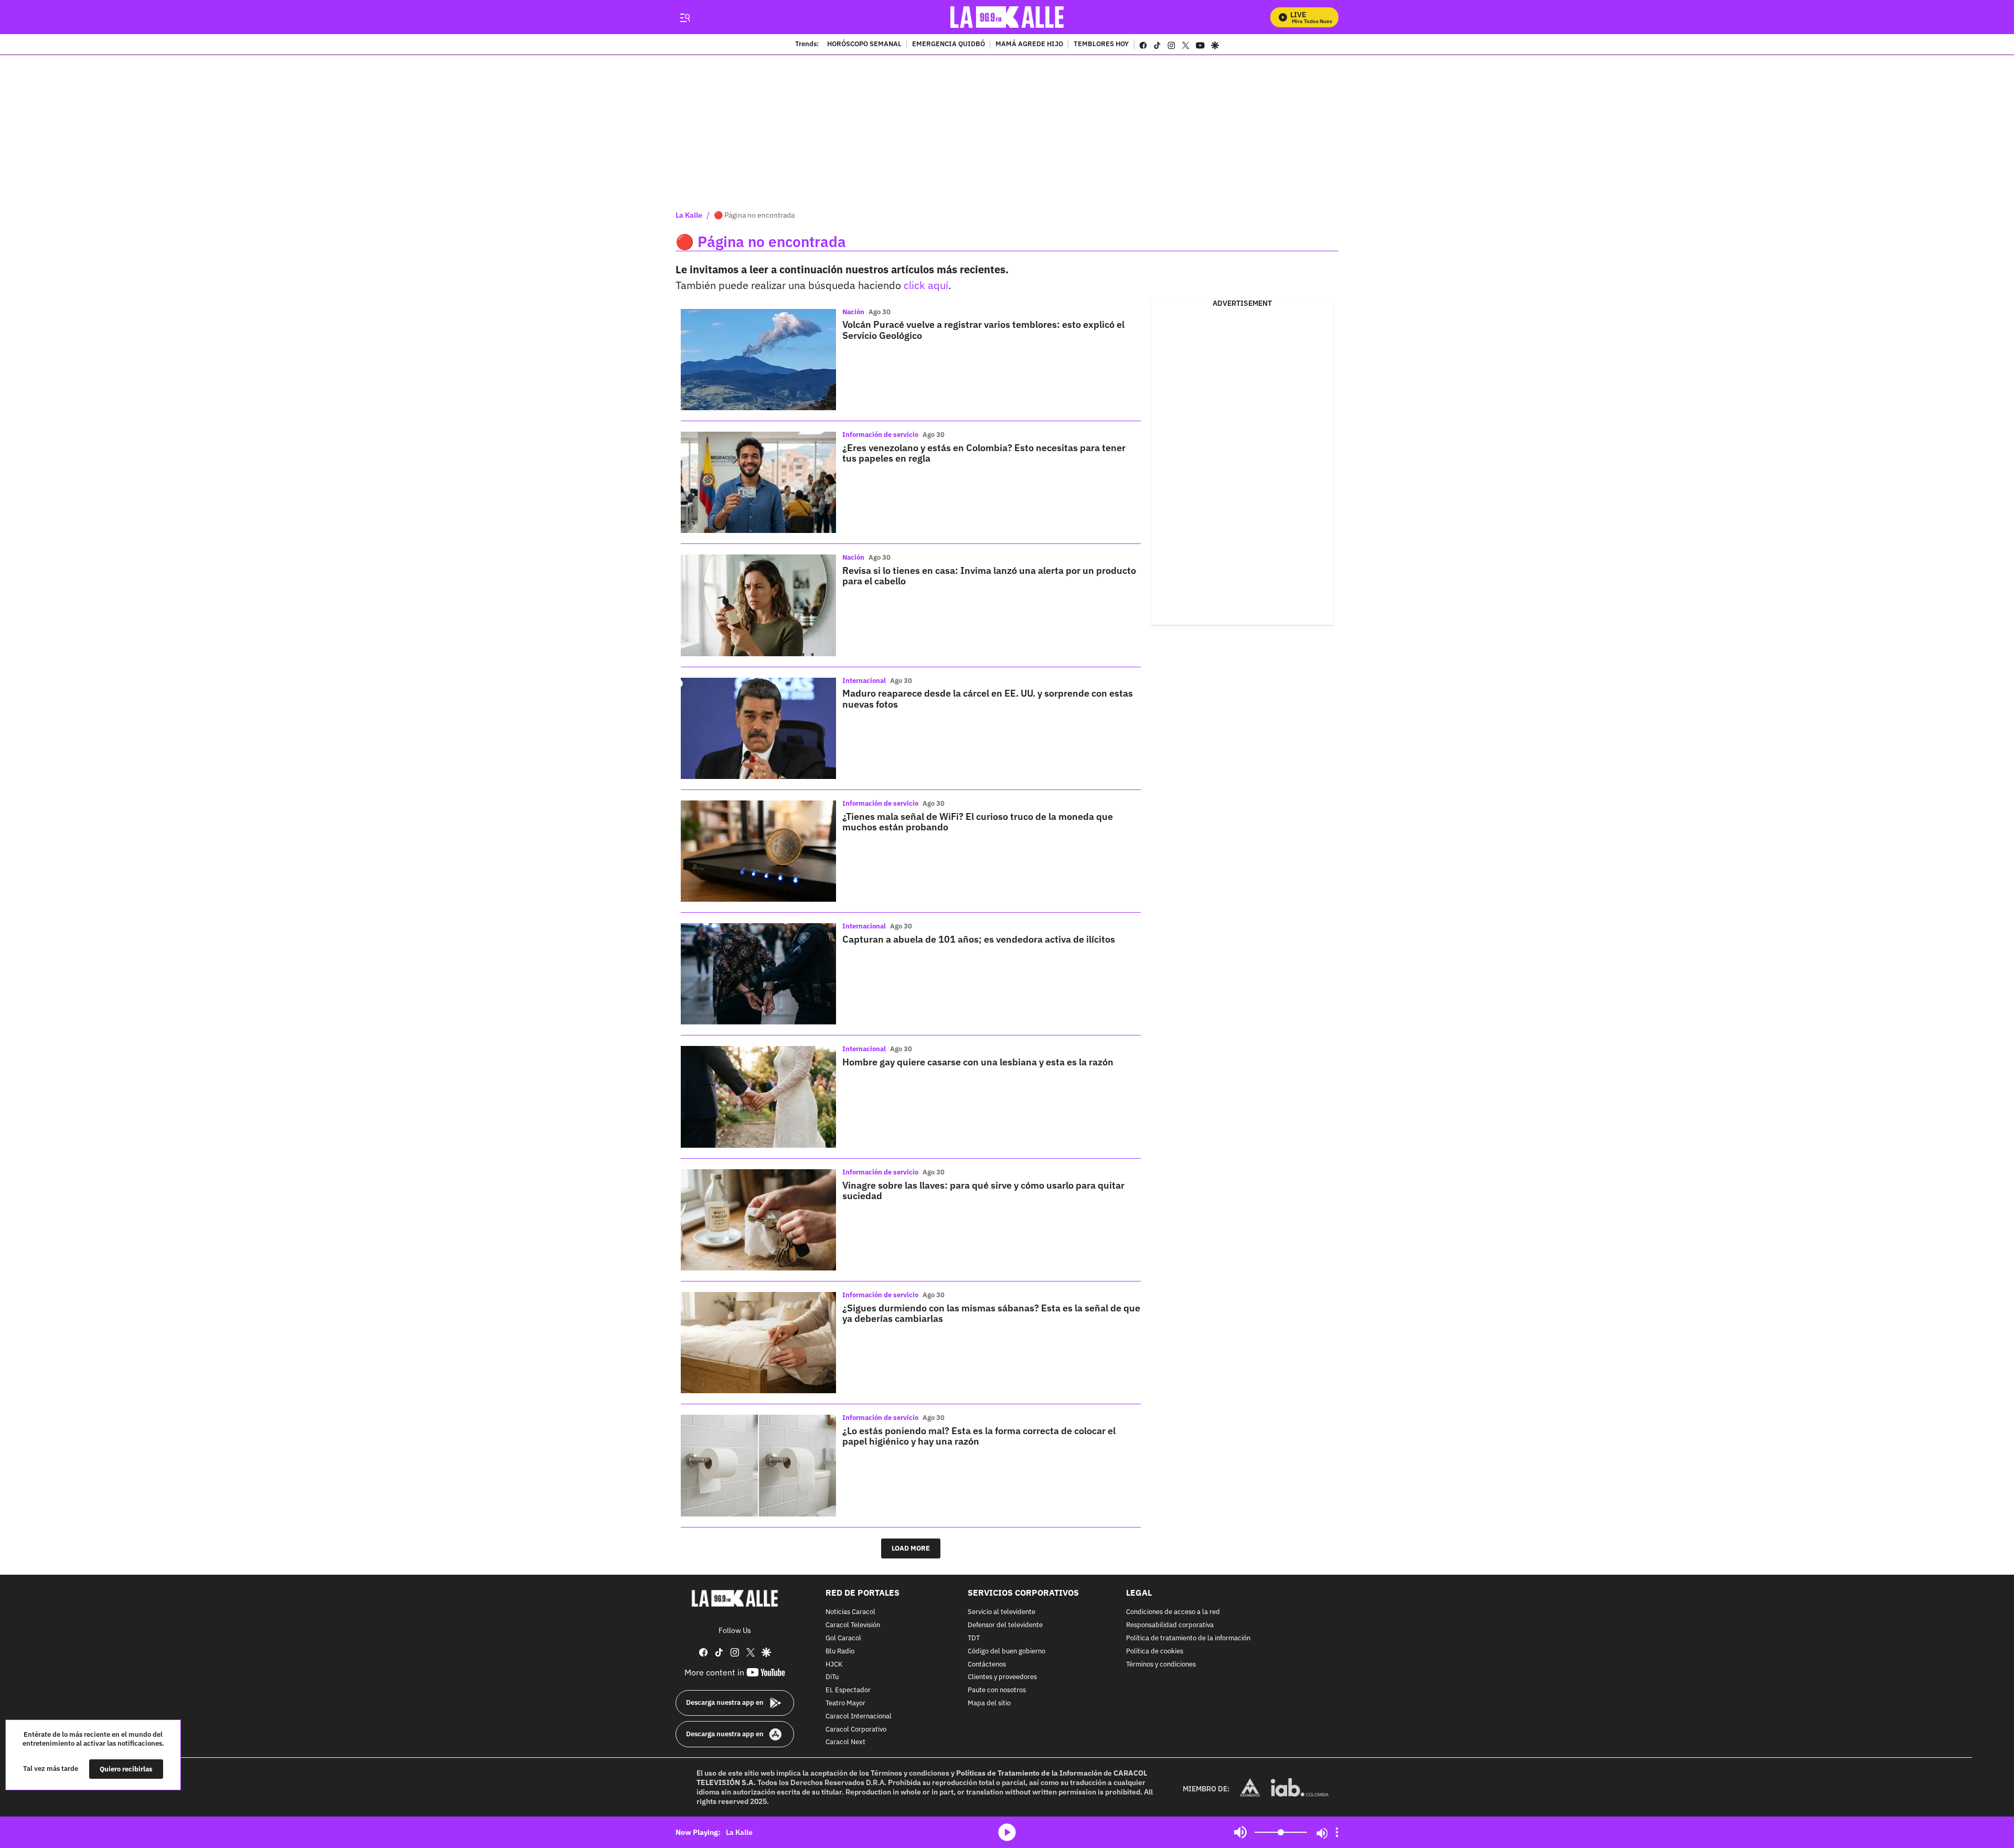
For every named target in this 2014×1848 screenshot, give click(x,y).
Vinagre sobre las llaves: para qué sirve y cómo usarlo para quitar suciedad (983, 1190)
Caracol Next (845, 1742)
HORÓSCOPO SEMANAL (864, 45)
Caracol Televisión (853, 1625)
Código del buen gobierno (1006, 1651)
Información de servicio (880, 435)
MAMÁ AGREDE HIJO (1029, 45)
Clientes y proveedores (1002, 1677)
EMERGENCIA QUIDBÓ (949, 45)
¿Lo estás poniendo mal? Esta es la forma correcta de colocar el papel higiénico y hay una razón (979, 1436)
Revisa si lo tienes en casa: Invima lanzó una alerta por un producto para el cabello (989, 576)
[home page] (1007, 17)
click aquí (926, 285)
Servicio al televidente (1001, 1612)
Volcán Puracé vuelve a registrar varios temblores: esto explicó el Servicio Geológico (983, 330)
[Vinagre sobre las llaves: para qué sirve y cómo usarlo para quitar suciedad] (758, 1220)
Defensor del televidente (1005, 1625)
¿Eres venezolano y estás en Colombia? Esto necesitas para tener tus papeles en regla (984, 453)
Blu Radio (840, 1651)
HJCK (834, 1664)
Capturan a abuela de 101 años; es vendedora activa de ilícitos (979, 939)
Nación (853, 312)
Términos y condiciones (1161, 1664)
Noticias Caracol (850, 1612)
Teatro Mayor (845, 1703)
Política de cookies (1155, 1651)
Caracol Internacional (859, 1716)
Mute (1240, 1832)
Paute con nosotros (997, 1690)
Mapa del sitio (989, 1703)
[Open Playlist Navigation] (1337, 1832)
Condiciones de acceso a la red (1173, 1612)
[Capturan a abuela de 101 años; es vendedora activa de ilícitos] (758, 974)
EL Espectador (848, 1690)
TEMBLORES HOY (1101, 45)
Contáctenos (987, 1664)
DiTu (832, 1677)
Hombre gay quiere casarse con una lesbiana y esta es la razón (978, 1062)
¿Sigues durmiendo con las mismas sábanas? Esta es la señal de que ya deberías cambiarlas (991, 1313)
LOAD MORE (911, 1548)
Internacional (864, 681)
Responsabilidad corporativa (1170, 1625)
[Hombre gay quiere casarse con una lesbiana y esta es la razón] (758, 1097)
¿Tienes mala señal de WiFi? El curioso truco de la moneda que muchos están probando (978, 822)
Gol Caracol (843, 1638)
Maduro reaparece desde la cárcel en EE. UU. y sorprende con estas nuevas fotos (988, 698)
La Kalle (689, 215)
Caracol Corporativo (856, 1729)
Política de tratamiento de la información (1188, 1638)
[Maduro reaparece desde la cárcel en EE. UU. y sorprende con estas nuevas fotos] (758, 728)
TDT (974, 1638)
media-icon (1007, 1832)
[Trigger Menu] (685, 17)
